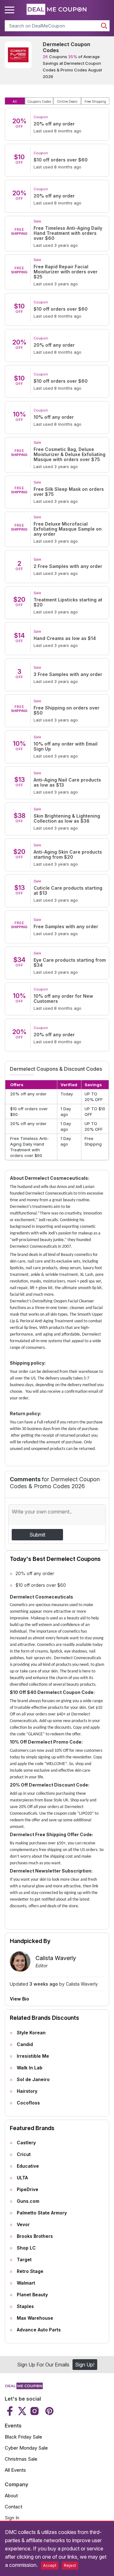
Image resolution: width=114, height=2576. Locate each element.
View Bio (19, 1999)
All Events (15, 2470)
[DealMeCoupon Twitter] (22, 2411)
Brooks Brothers (35, 2236)
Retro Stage (30, 2271)
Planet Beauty (32, 2295)
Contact (13, 2507)
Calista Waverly (56, 1958)
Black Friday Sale (23, 2437)
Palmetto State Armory (42, 2213)
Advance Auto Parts (39, 2330)
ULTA (22, 2178)
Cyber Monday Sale (26, 2448)
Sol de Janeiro (33, 2079)
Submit (37, 1535)
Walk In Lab (30, 2068)
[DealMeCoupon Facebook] (11, 2411)
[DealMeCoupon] (24, 2387)
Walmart (26, 2283)
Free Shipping (95, 101)
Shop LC (26, 2248)
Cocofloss (28, 2103)
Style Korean (31, 2033)
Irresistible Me (33, 2056)
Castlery (26, 2143)
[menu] (10, 10)
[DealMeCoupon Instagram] (35, 2411)
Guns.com (28, 2201)
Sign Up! (85, 2365)
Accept (50, 2565)
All (15, 101)
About (11, 2496)
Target (24, 2259)
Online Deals (67, 101)
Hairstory (27, 2091)
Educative (28, 2166)
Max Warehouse (35, 2318)
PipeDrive (28, 2189)
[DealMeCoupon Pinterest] (49, 2411)
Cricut (24, 2154)
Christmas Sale (21, 2459)
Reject (70, 2565)
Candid (25, 2044)
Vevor (23, 2224)
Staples (25, 2306)
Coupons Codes (39, 101)
